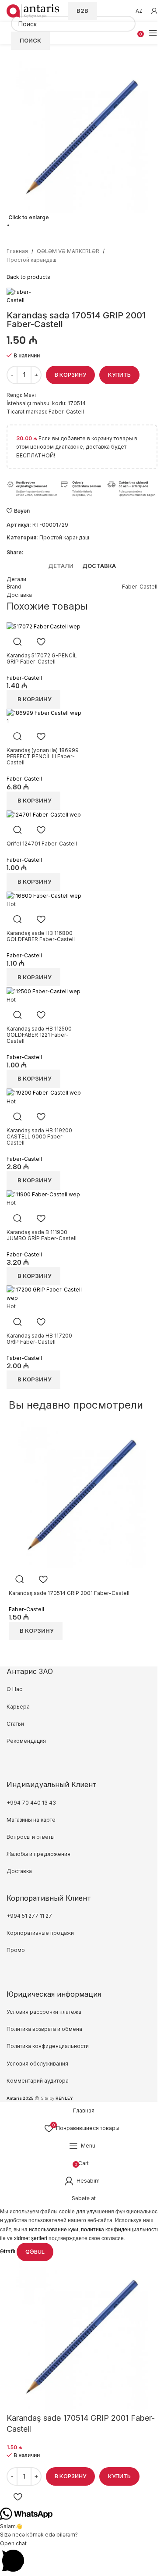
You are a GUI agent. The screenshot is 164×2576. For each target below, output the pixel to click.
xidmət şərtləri (31, 2238)
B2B (82, 11)
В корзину (70, 375)
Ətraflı (8, 2251)
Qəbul (35, 2251)
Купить (119, 2476)
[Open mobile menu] (153, 33)
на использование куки (50, 2230)
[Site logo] (33, 10)
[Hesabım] (154, 11)
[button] (82, 2558)
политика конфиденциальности (120, 2230)
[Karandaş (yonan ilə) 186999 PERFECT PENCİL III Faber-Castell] (44, 717)
